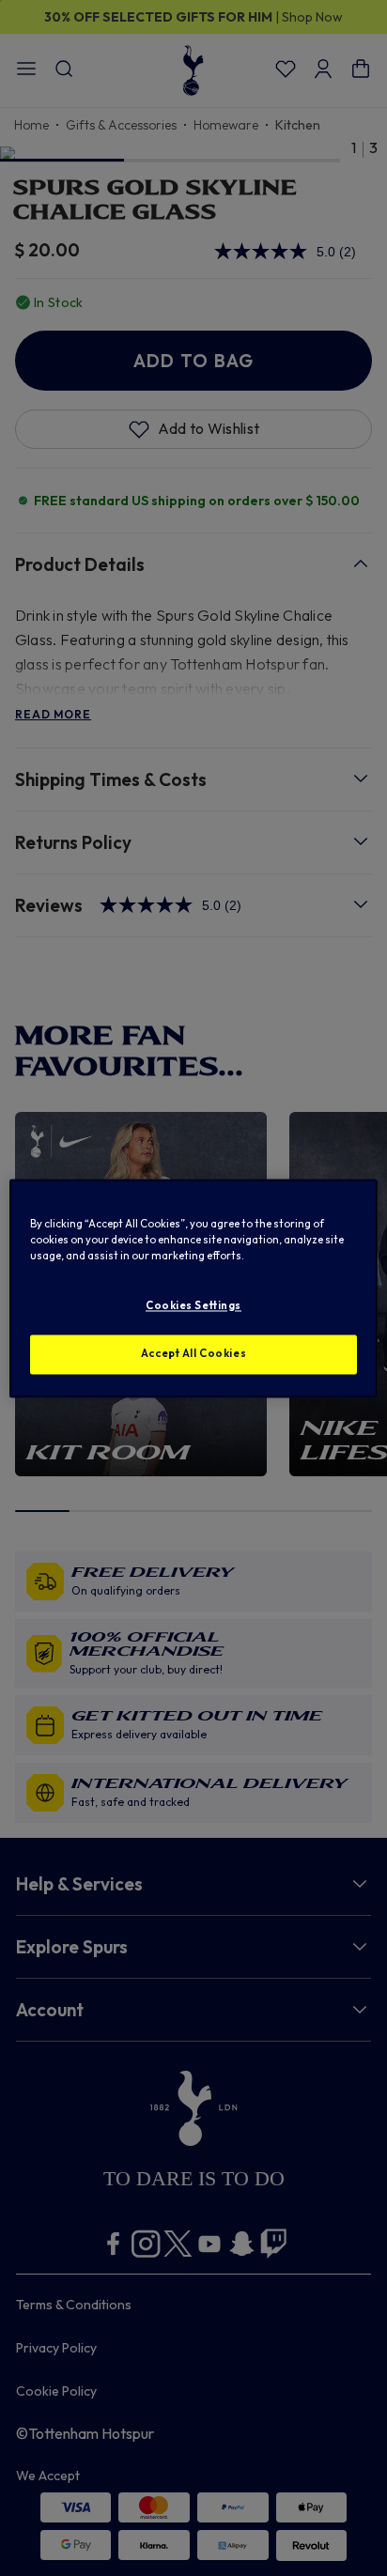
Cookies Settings (193, 1305)
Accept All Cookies (193, 1353)
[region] (193, 1288)
